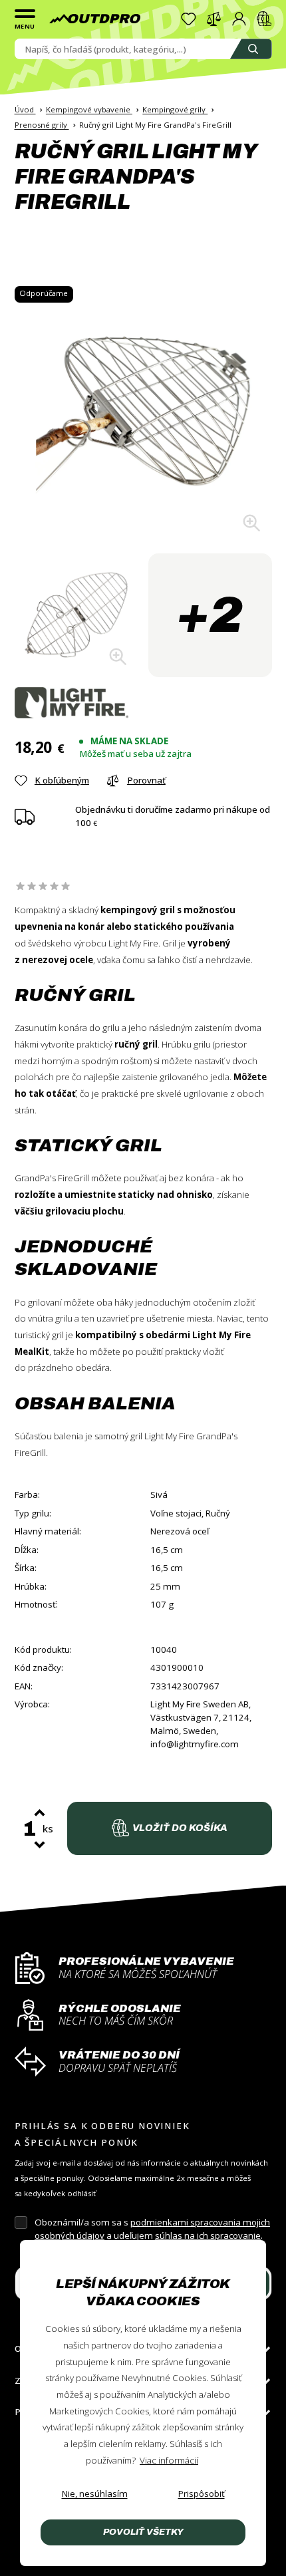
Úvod (25, 109)
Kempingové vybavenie (89, 109)
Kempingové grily (175, 109)
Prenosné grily (42, 125)
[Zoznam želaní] (189, 19)
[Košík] (264, 19)
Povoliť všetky (143, 2532)
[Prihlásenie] (239, 19)
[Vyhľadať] (251, 49)
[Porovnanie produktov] (214, 19)
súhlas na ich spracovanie (208, 2235)
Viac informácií (169, 2460)
